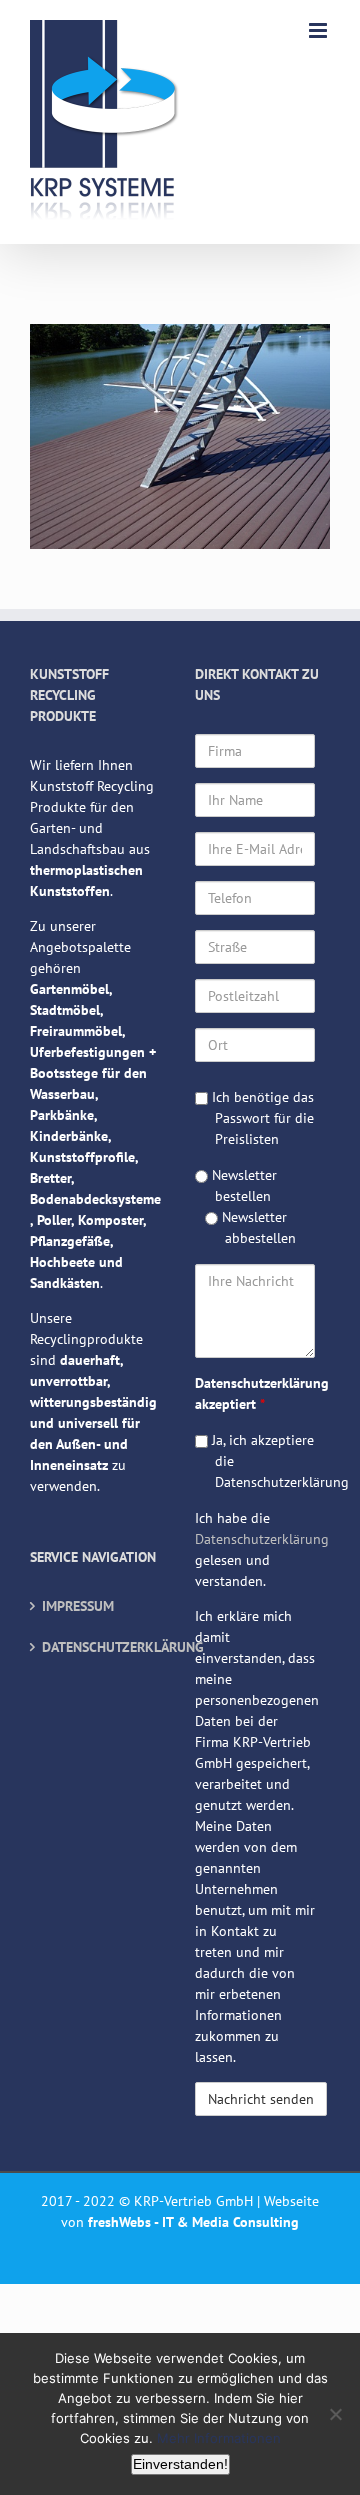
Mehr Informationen (219, 2438)
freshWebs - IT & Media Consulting (193, 2222)
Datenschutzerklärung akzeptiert (255, 1393)
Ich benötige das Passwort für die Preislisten (261, 1118)
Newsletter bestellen (242, 1185)
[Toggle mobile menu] (319, 30)
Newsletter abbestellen (257, 1227)
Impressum (78, 1606)
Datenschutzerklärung (98, 1647)
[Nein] (335, 2414)
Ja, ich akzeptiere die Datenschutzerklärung (261, 1461)
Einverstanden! (180, 2464)
